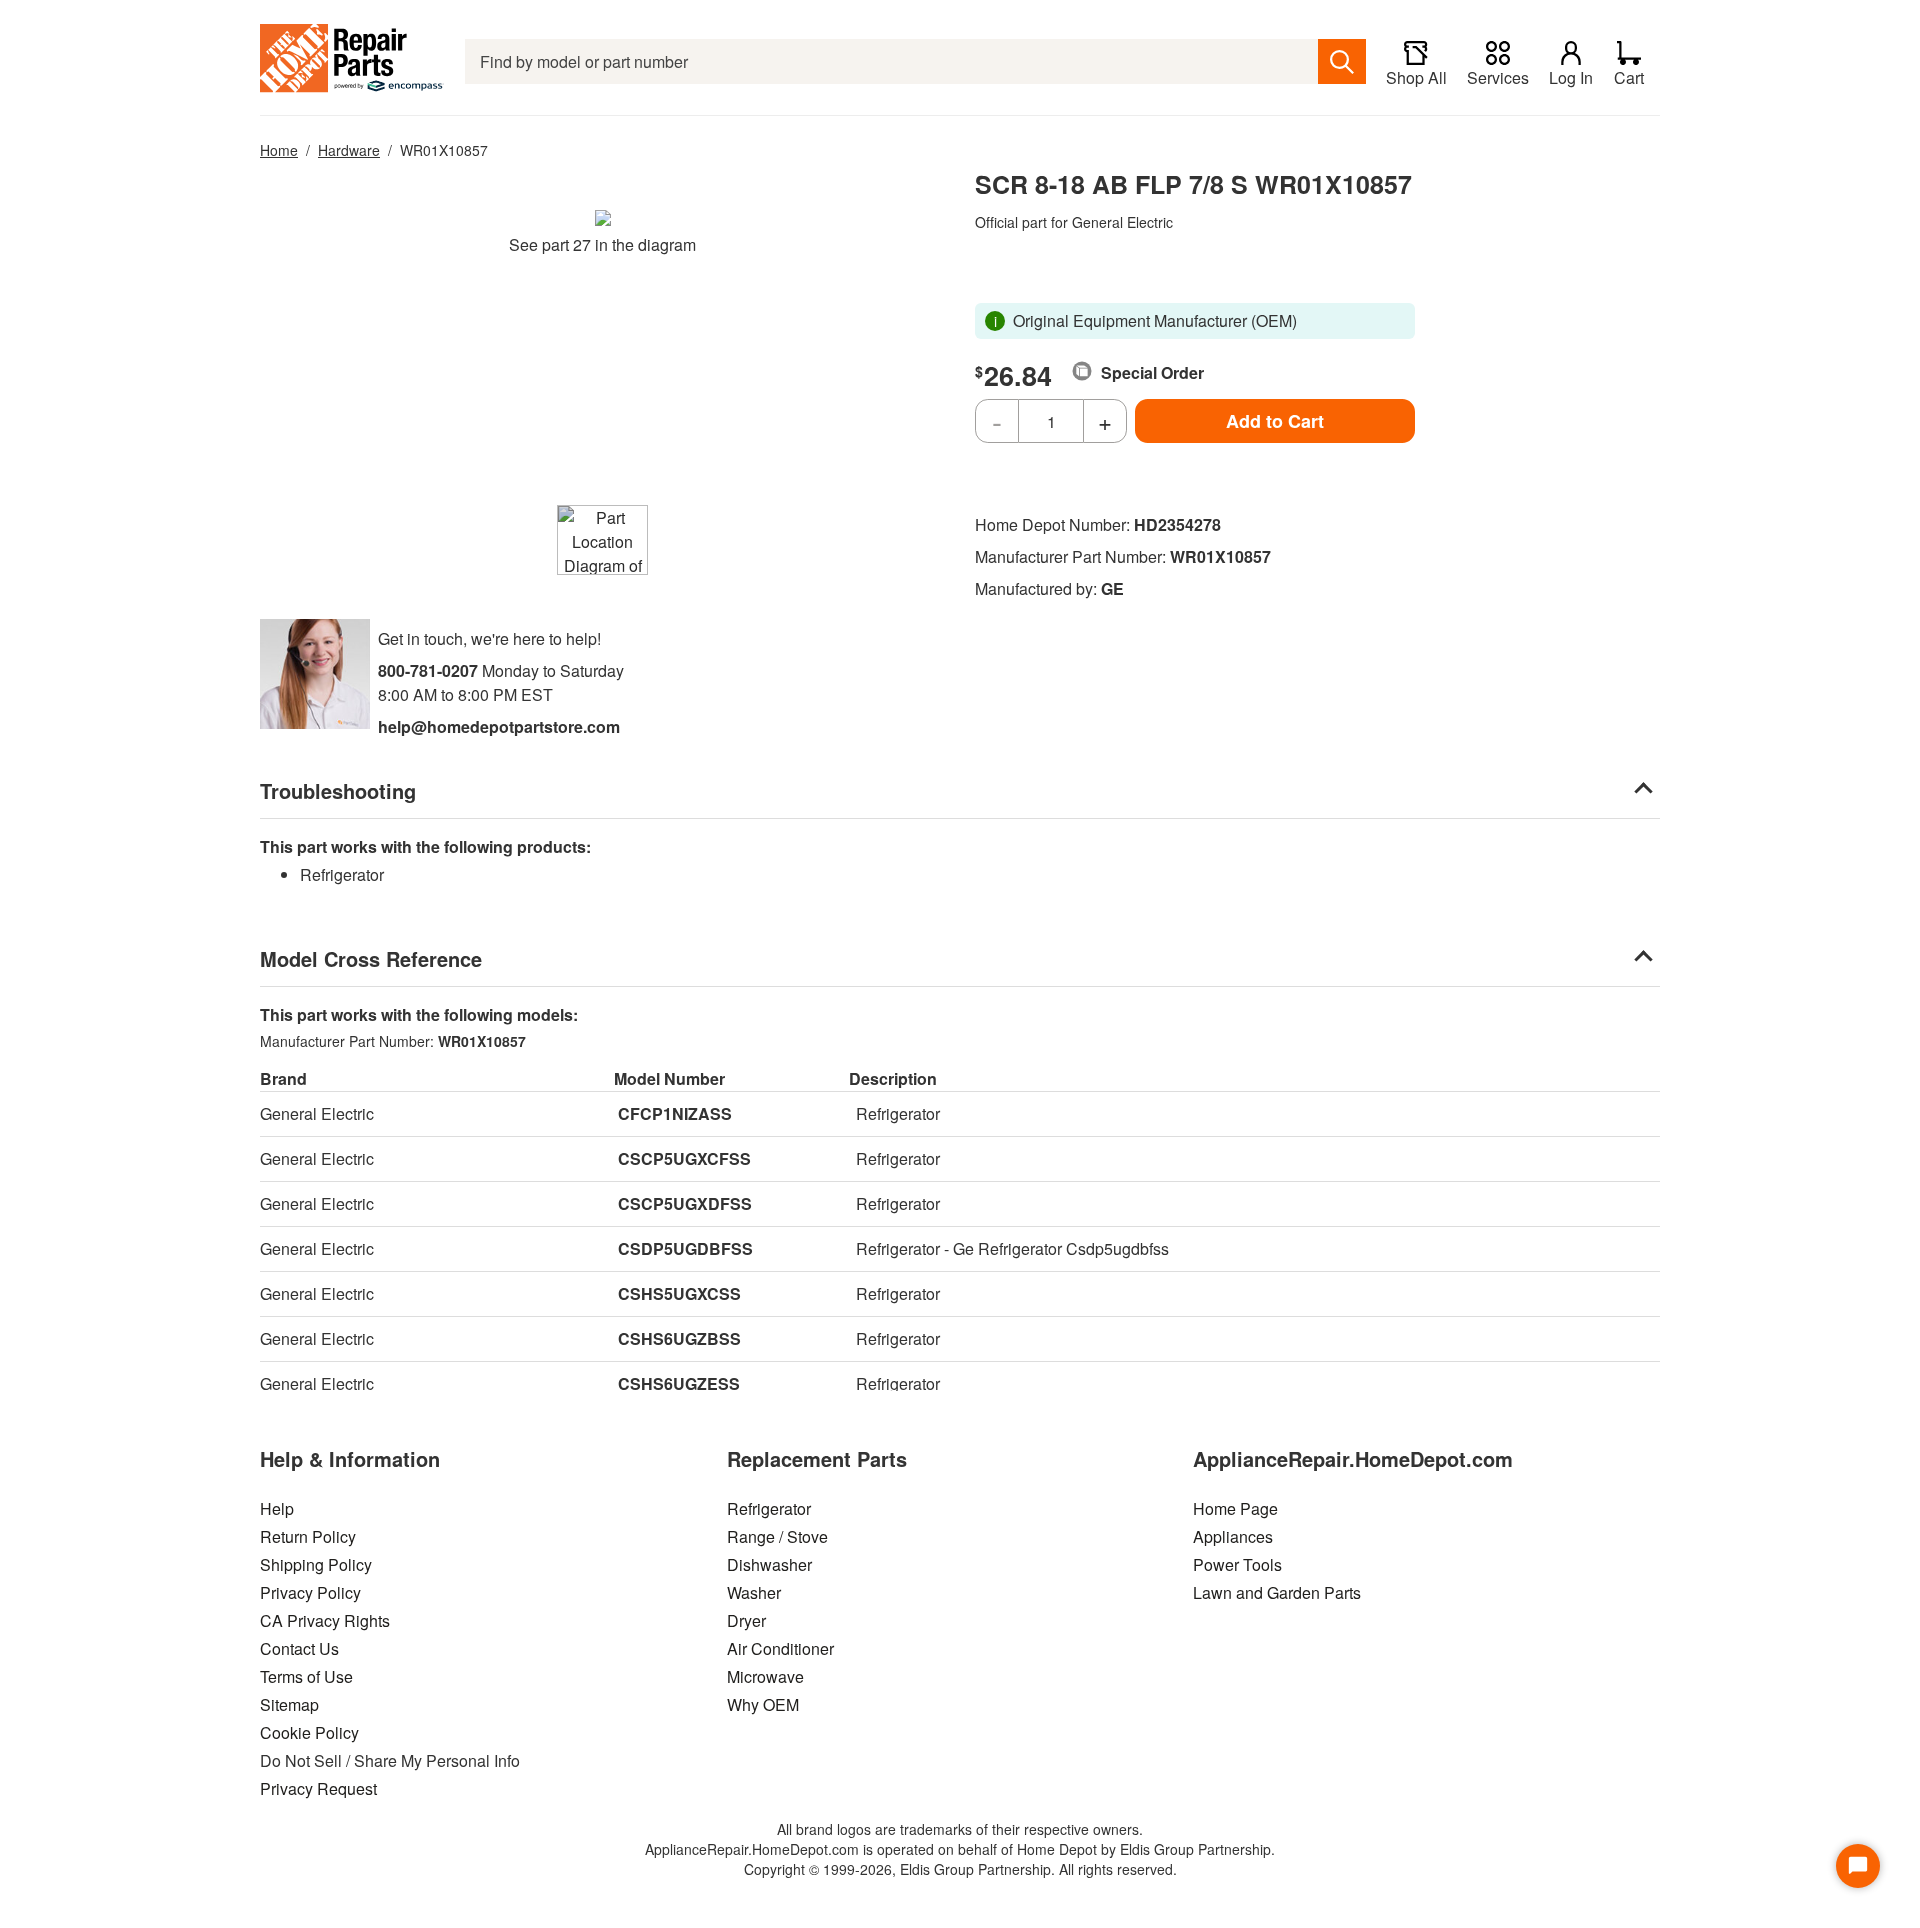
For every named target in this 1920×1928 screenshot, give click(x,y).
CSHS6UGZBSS (679, 1338)
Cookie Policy (309, 1732)
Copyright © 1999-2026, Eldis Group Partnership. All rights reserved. (960, 1869)
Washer (754, 1592)
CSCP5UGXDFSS (685, 1203)
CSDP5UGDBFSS (685, 1248)
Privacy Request (318, 1788)
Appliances (1233, 1536)
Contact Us (299, 1648)
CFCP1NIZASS (675, 1113)
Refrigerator (769, 1508)
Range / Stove (777, 1536)
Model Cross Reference (371, 958)
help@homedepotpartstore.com (499, 726)
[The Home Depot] (352, 61)
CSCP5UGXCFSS (684, 1158)
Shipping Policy (316, 1564)
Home (279, 150)
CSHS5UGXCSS (679, 1293)
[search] (1342, 61)
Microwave (765, 1676)
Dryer (746, 1620)
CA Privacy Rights (325, 1620)
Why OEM (763, 1704)
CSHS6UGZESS (679, 1383)
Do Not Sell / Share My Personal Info (390, 1760)
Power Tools (1237, 1564)
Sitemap (289, 1704)
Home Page (1235, 1508)
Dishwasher (769, 1564)
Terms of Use (306, 1676)
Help (277, 1508)
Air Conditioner (780, 1648)
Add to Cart (1275, 421)
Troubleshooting (338, 790)
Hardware (349, 150)
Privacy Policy (310, 1592)
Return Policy (308, 1536)
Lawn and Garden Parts (1277, 1592)
